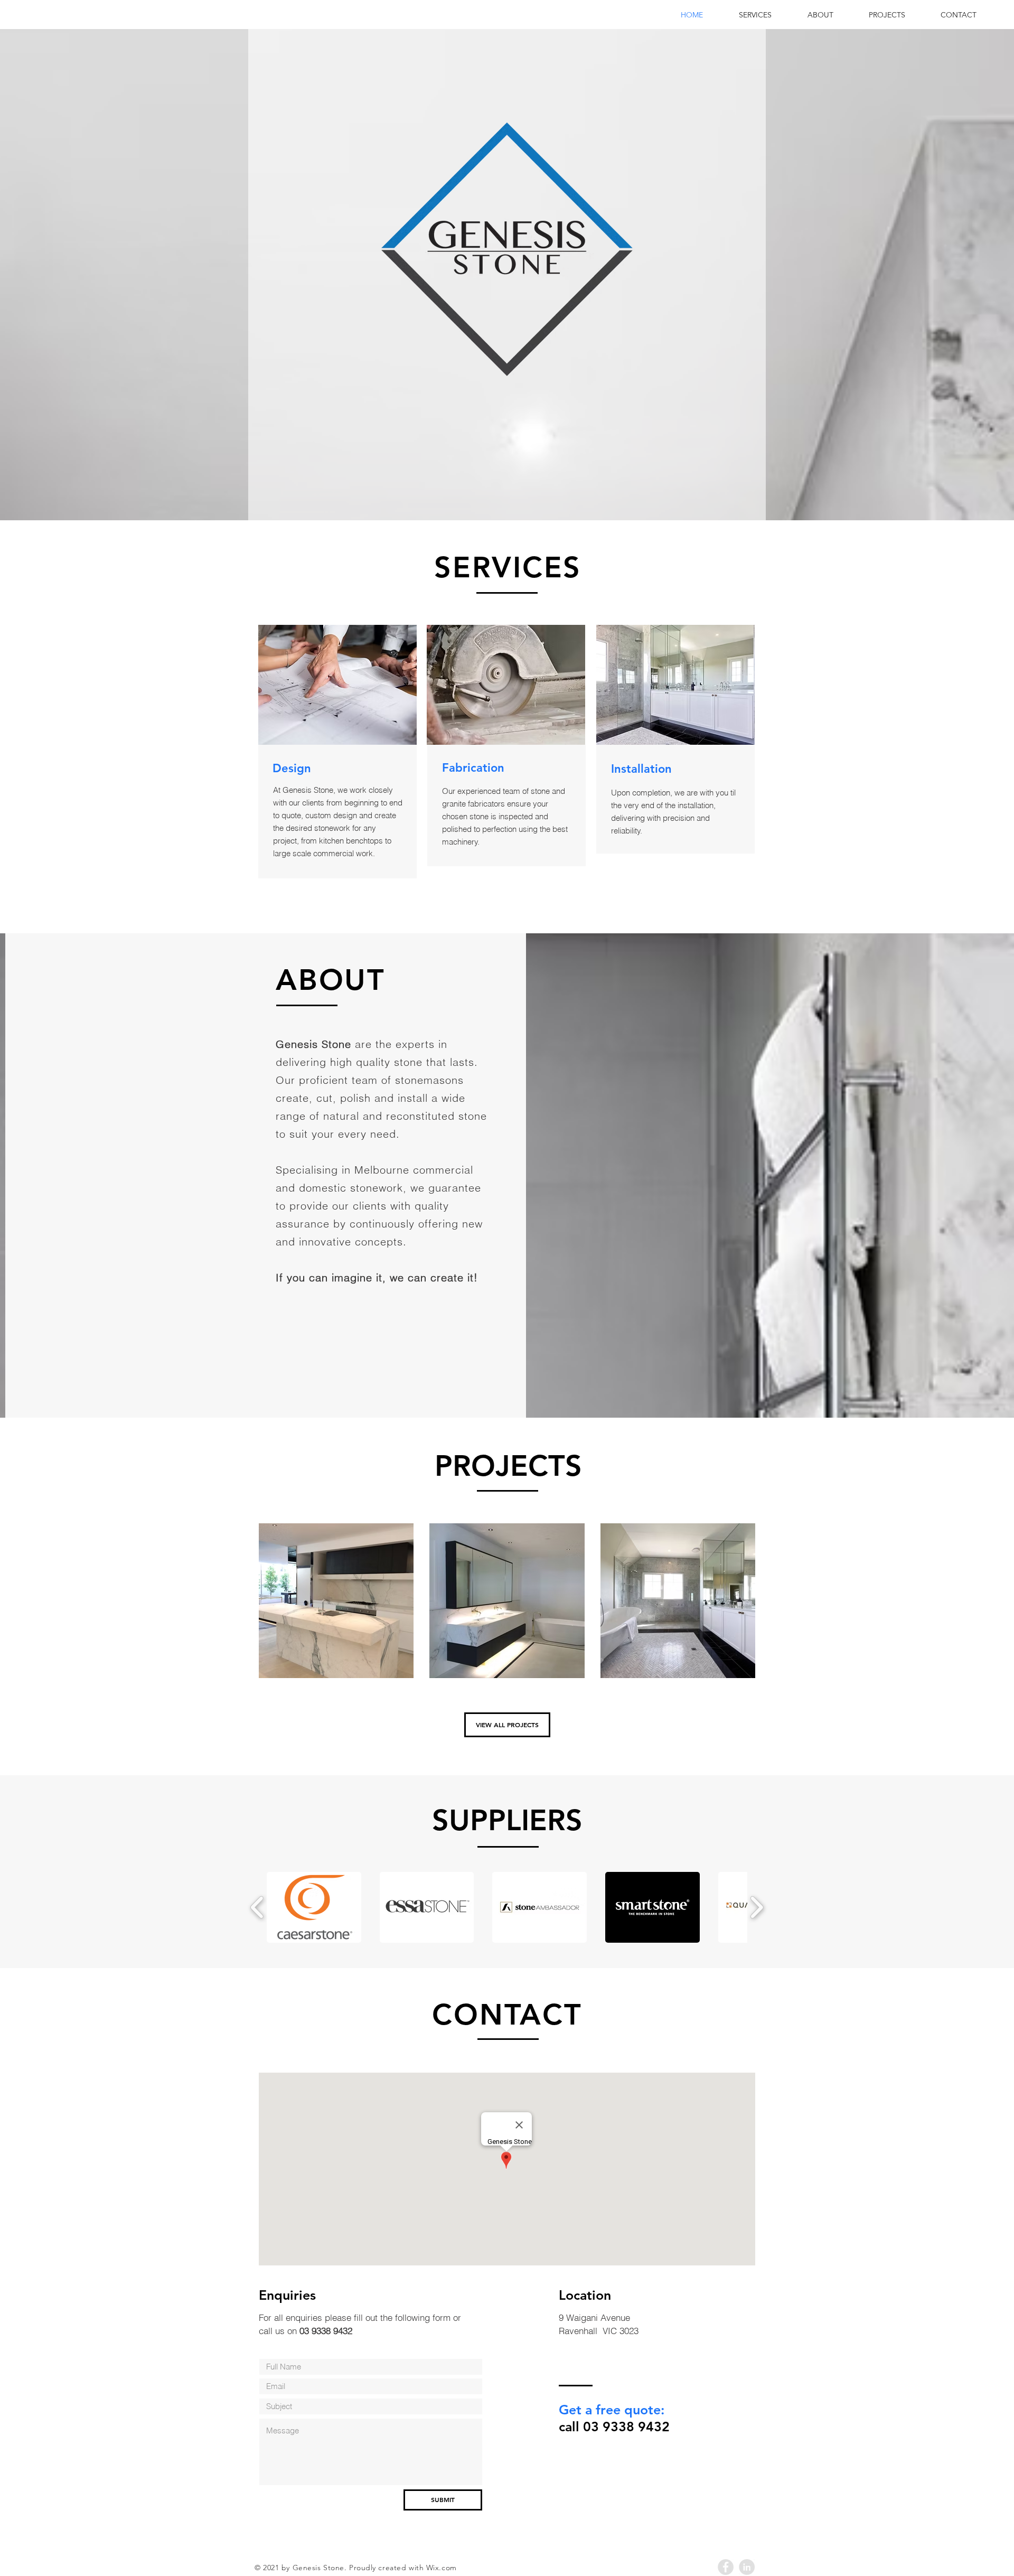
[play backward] (257, 1907)
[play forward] (757, 1907)
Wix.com (442, 2568)
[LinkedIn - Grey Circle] (747, 2567)
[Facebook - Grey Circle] (726, 2567)
